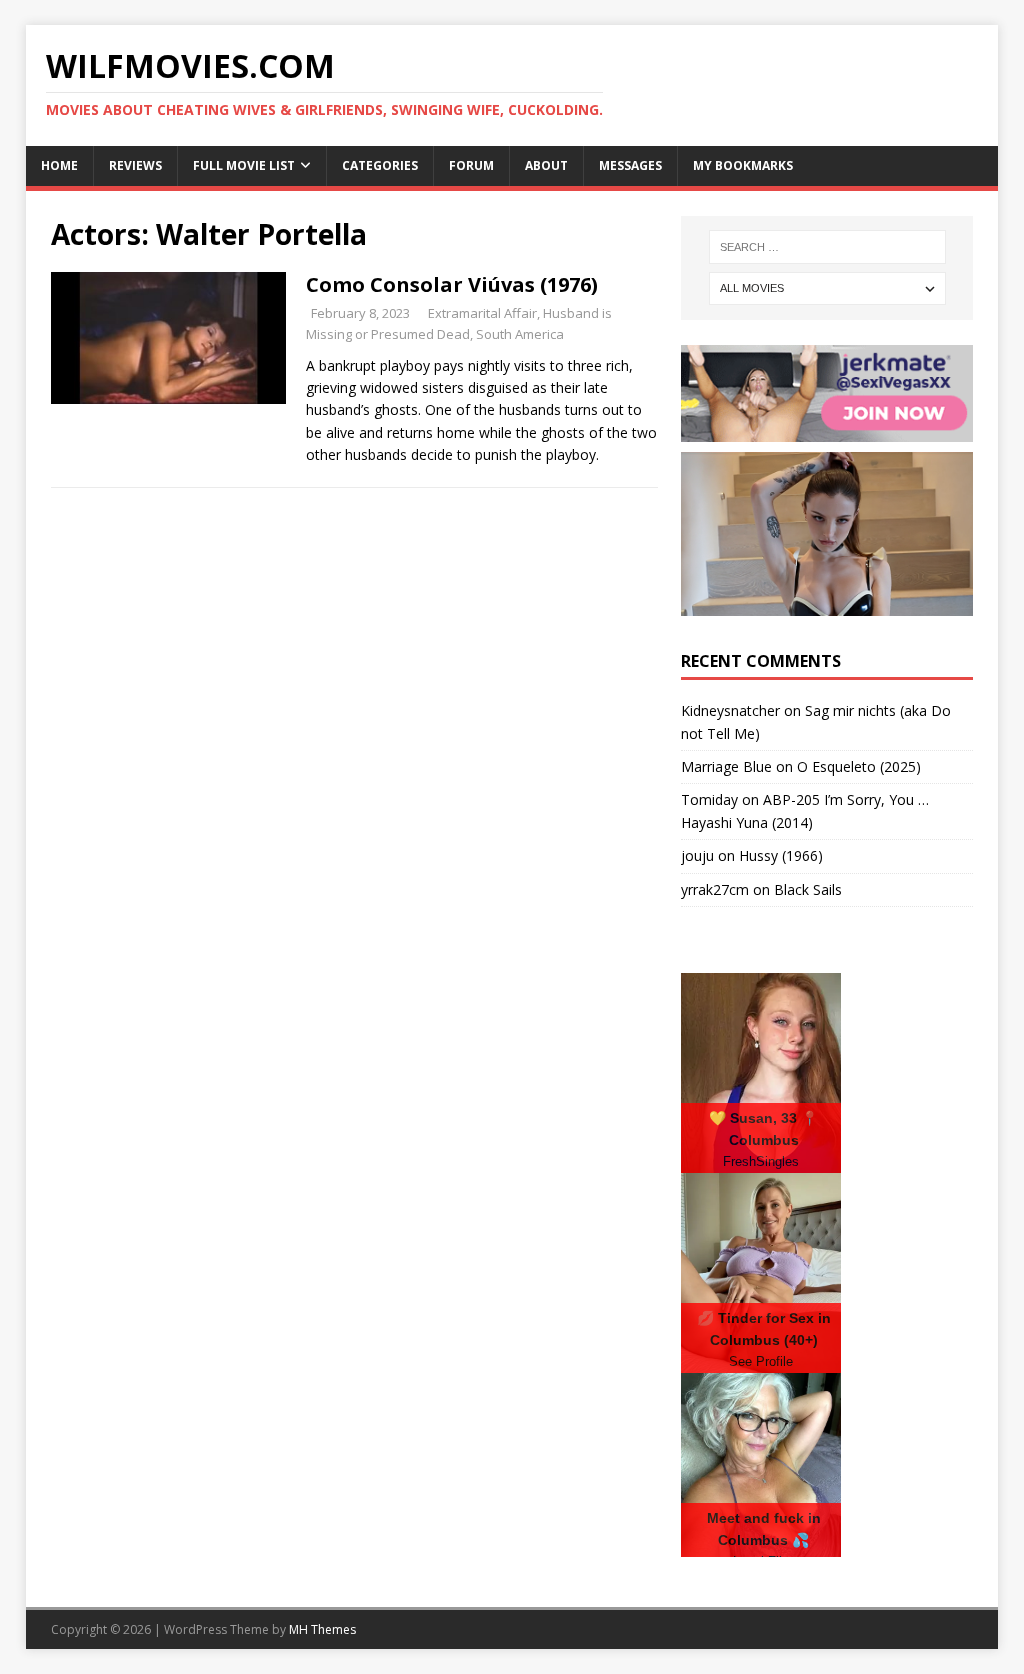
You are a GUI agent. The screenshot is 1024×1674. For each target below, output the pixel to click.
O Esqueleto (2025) (859, 766)
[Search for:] (827, 247)
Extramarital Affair (482, 313)
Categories (380, 165)
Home (59, 165)
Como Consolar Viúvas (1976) (452, 284)
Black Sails (808, 889)
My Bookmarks (743, 165)
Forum (471, 165)
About (546, 165)
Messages (630, 165)
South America (520, 334)
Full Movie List (244, 165)
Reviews (135, 165)
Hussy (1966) (781, 855)
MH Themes (322, 1629)
